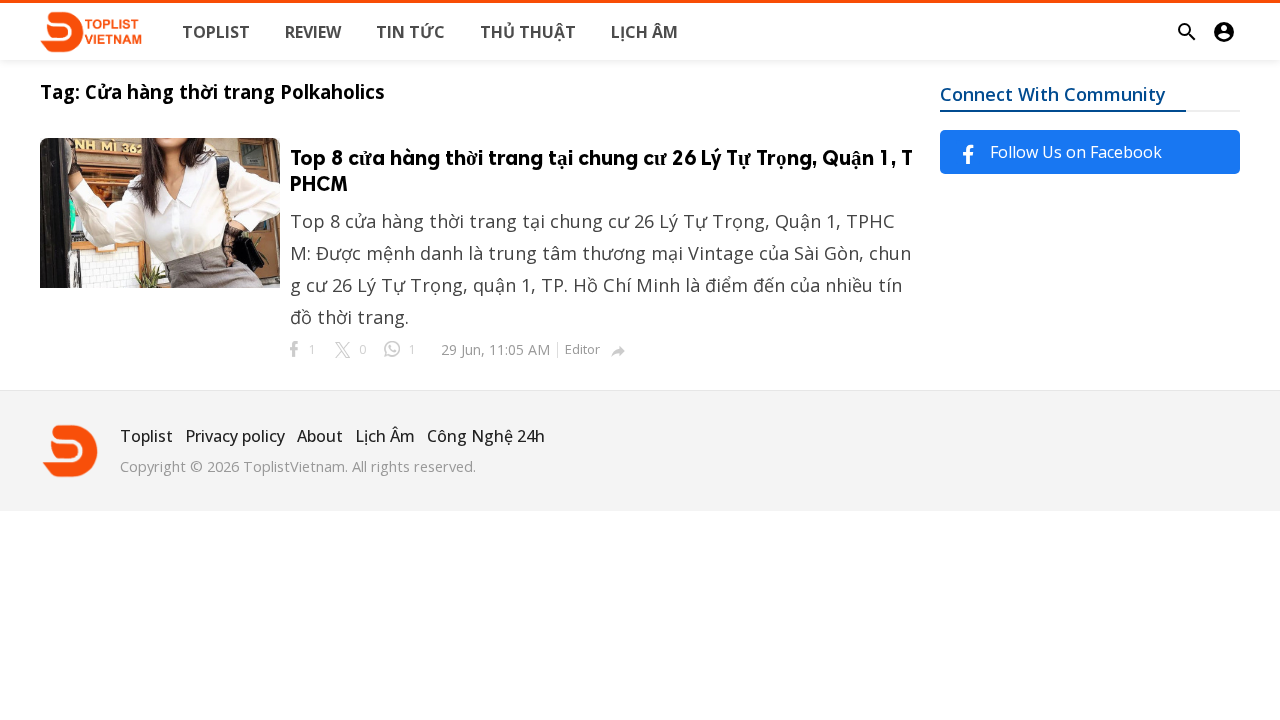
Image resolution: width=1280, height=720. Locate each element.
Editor (582, 349)
